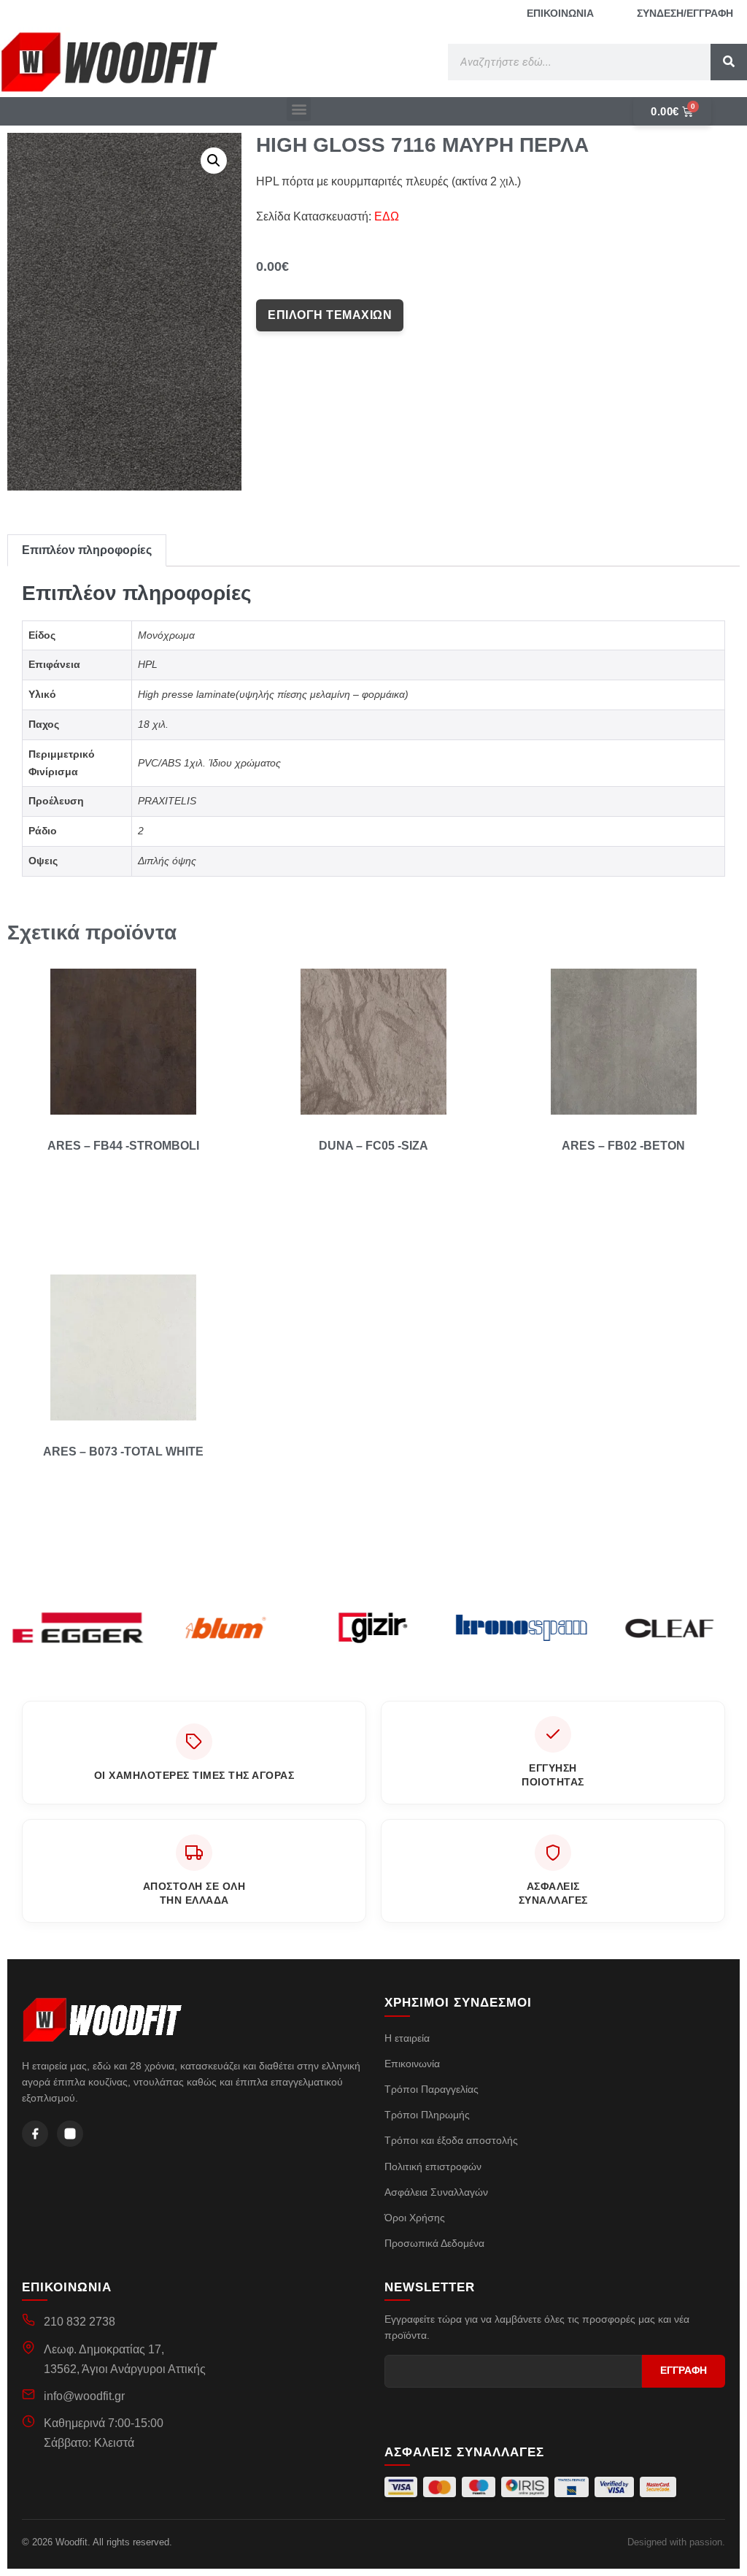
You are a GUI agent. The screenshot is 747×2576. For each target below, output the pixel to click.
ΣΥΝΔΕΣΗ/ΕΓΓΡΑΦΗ (685, 13)
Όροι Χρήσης (415, 2218)
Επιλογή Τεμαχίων (330, 315)
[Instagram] (70, 2134)
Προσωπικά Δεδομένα (434, 2243)
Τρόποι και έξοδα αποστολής (451, 2140)
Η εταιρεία (407, 2038)
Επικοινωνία (412, 2064)
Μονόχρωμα (166, 635)
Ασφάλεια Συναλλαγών (436, 2192)
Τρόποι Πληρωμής (427, 2115)
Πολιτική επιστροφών (433, 2166)
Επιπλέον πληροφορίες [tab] (87, 550)
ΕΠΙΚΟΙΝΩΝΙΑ (560, 13)
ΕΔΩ (387, 216)
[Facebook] (35, 2134)
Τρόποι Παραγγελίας (431, 2089)
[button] (299, 109)
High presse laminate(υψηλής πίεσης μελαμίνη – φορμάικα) (273, 694)
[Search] (729, 62)
